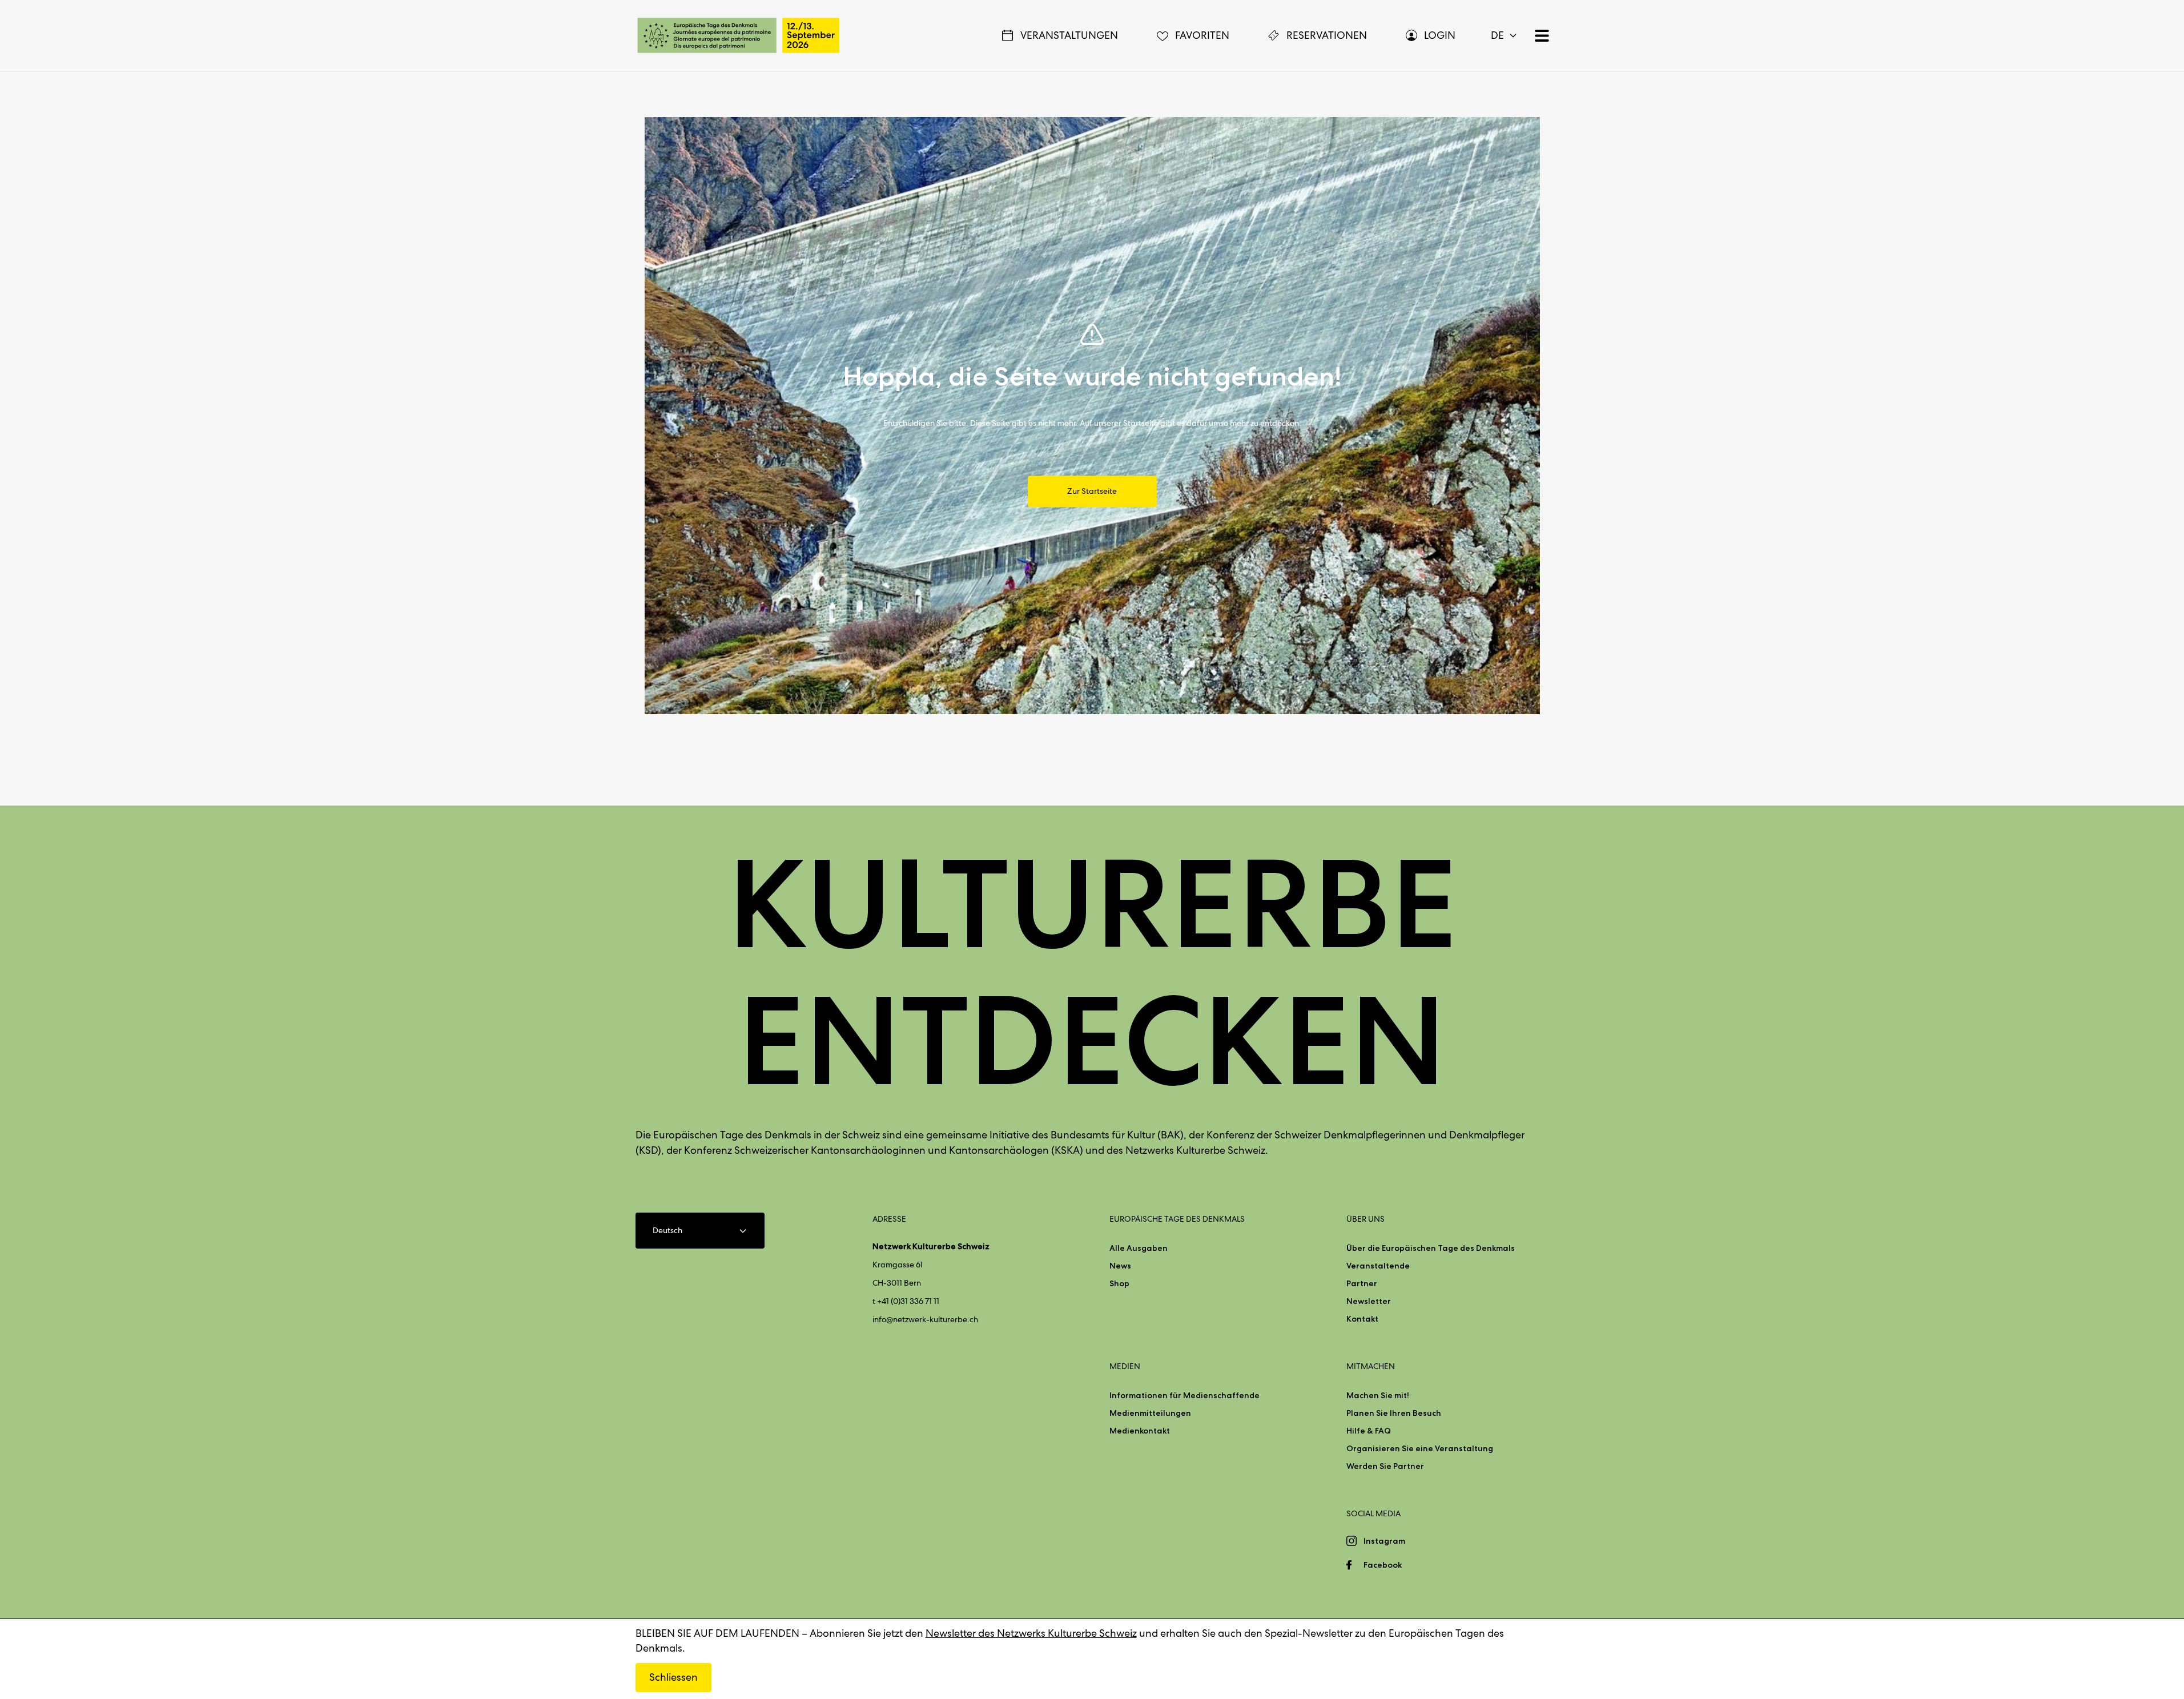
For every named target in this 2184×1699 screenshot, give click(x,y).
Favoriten (1202, 35)
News (1120, 1266)
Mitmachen (1371, 1366)
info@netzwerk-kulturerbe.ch (925, 1319)
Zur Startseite (1092, 492)
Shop (1119, 1283)
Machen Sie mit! (1378, 1395)
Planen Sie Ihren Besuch (1394, 1413)
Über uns (1365, 1219)
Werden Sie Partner (1385, 1466)
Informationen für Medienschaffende (1184, 1395)
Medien (1125, 1366)
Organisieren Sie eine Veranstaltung (1420, 1448)
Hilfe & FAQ (1369, 1431)
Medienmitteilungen (1150, 1413)
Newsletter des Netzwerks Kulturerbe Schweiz (1031, 1633)
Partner (1362, 1283)
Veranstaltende (1378, 1266)
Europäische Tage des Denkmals (1177, 1219)
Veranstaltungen (1069, 35)
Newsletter (1369, 1301)
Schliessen (673, 1677)
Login (1440, 35)
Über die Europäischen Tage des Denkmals (1431, 1248)
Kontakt (1362, 1319)
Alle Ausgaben (1139, 1248)
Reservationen (1327, 35)
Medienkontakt (1140, 1431)
